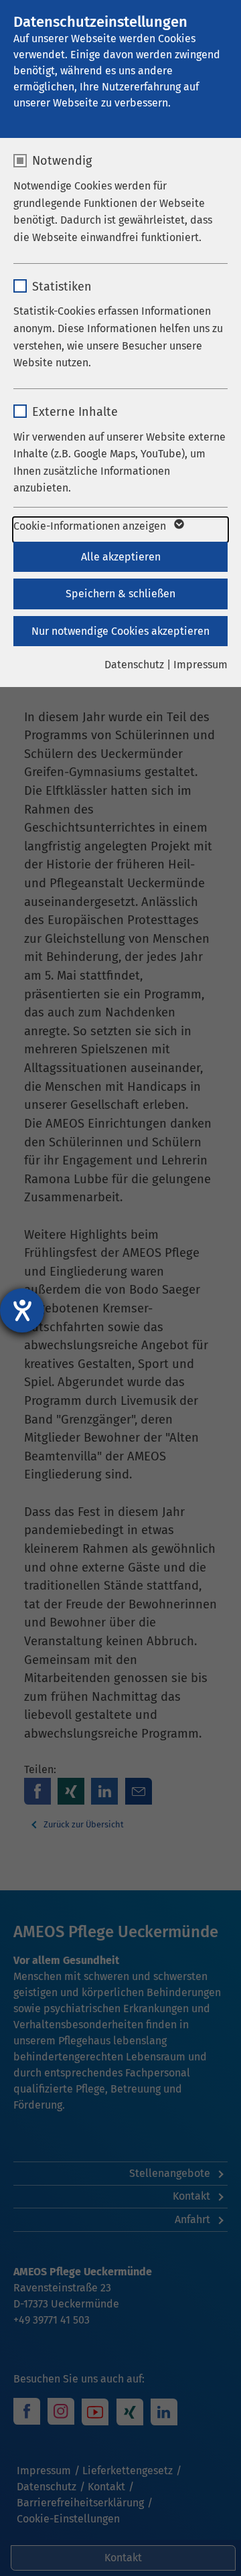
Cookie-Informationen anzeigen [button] (91, 526)
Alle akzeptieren (121, 557)
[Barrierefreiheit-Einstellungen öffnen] (22, 1310)
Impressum (200, 665)
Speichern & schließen (120, 594)
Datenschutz (134, 665)
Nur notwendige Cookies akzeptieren (120, 631)
